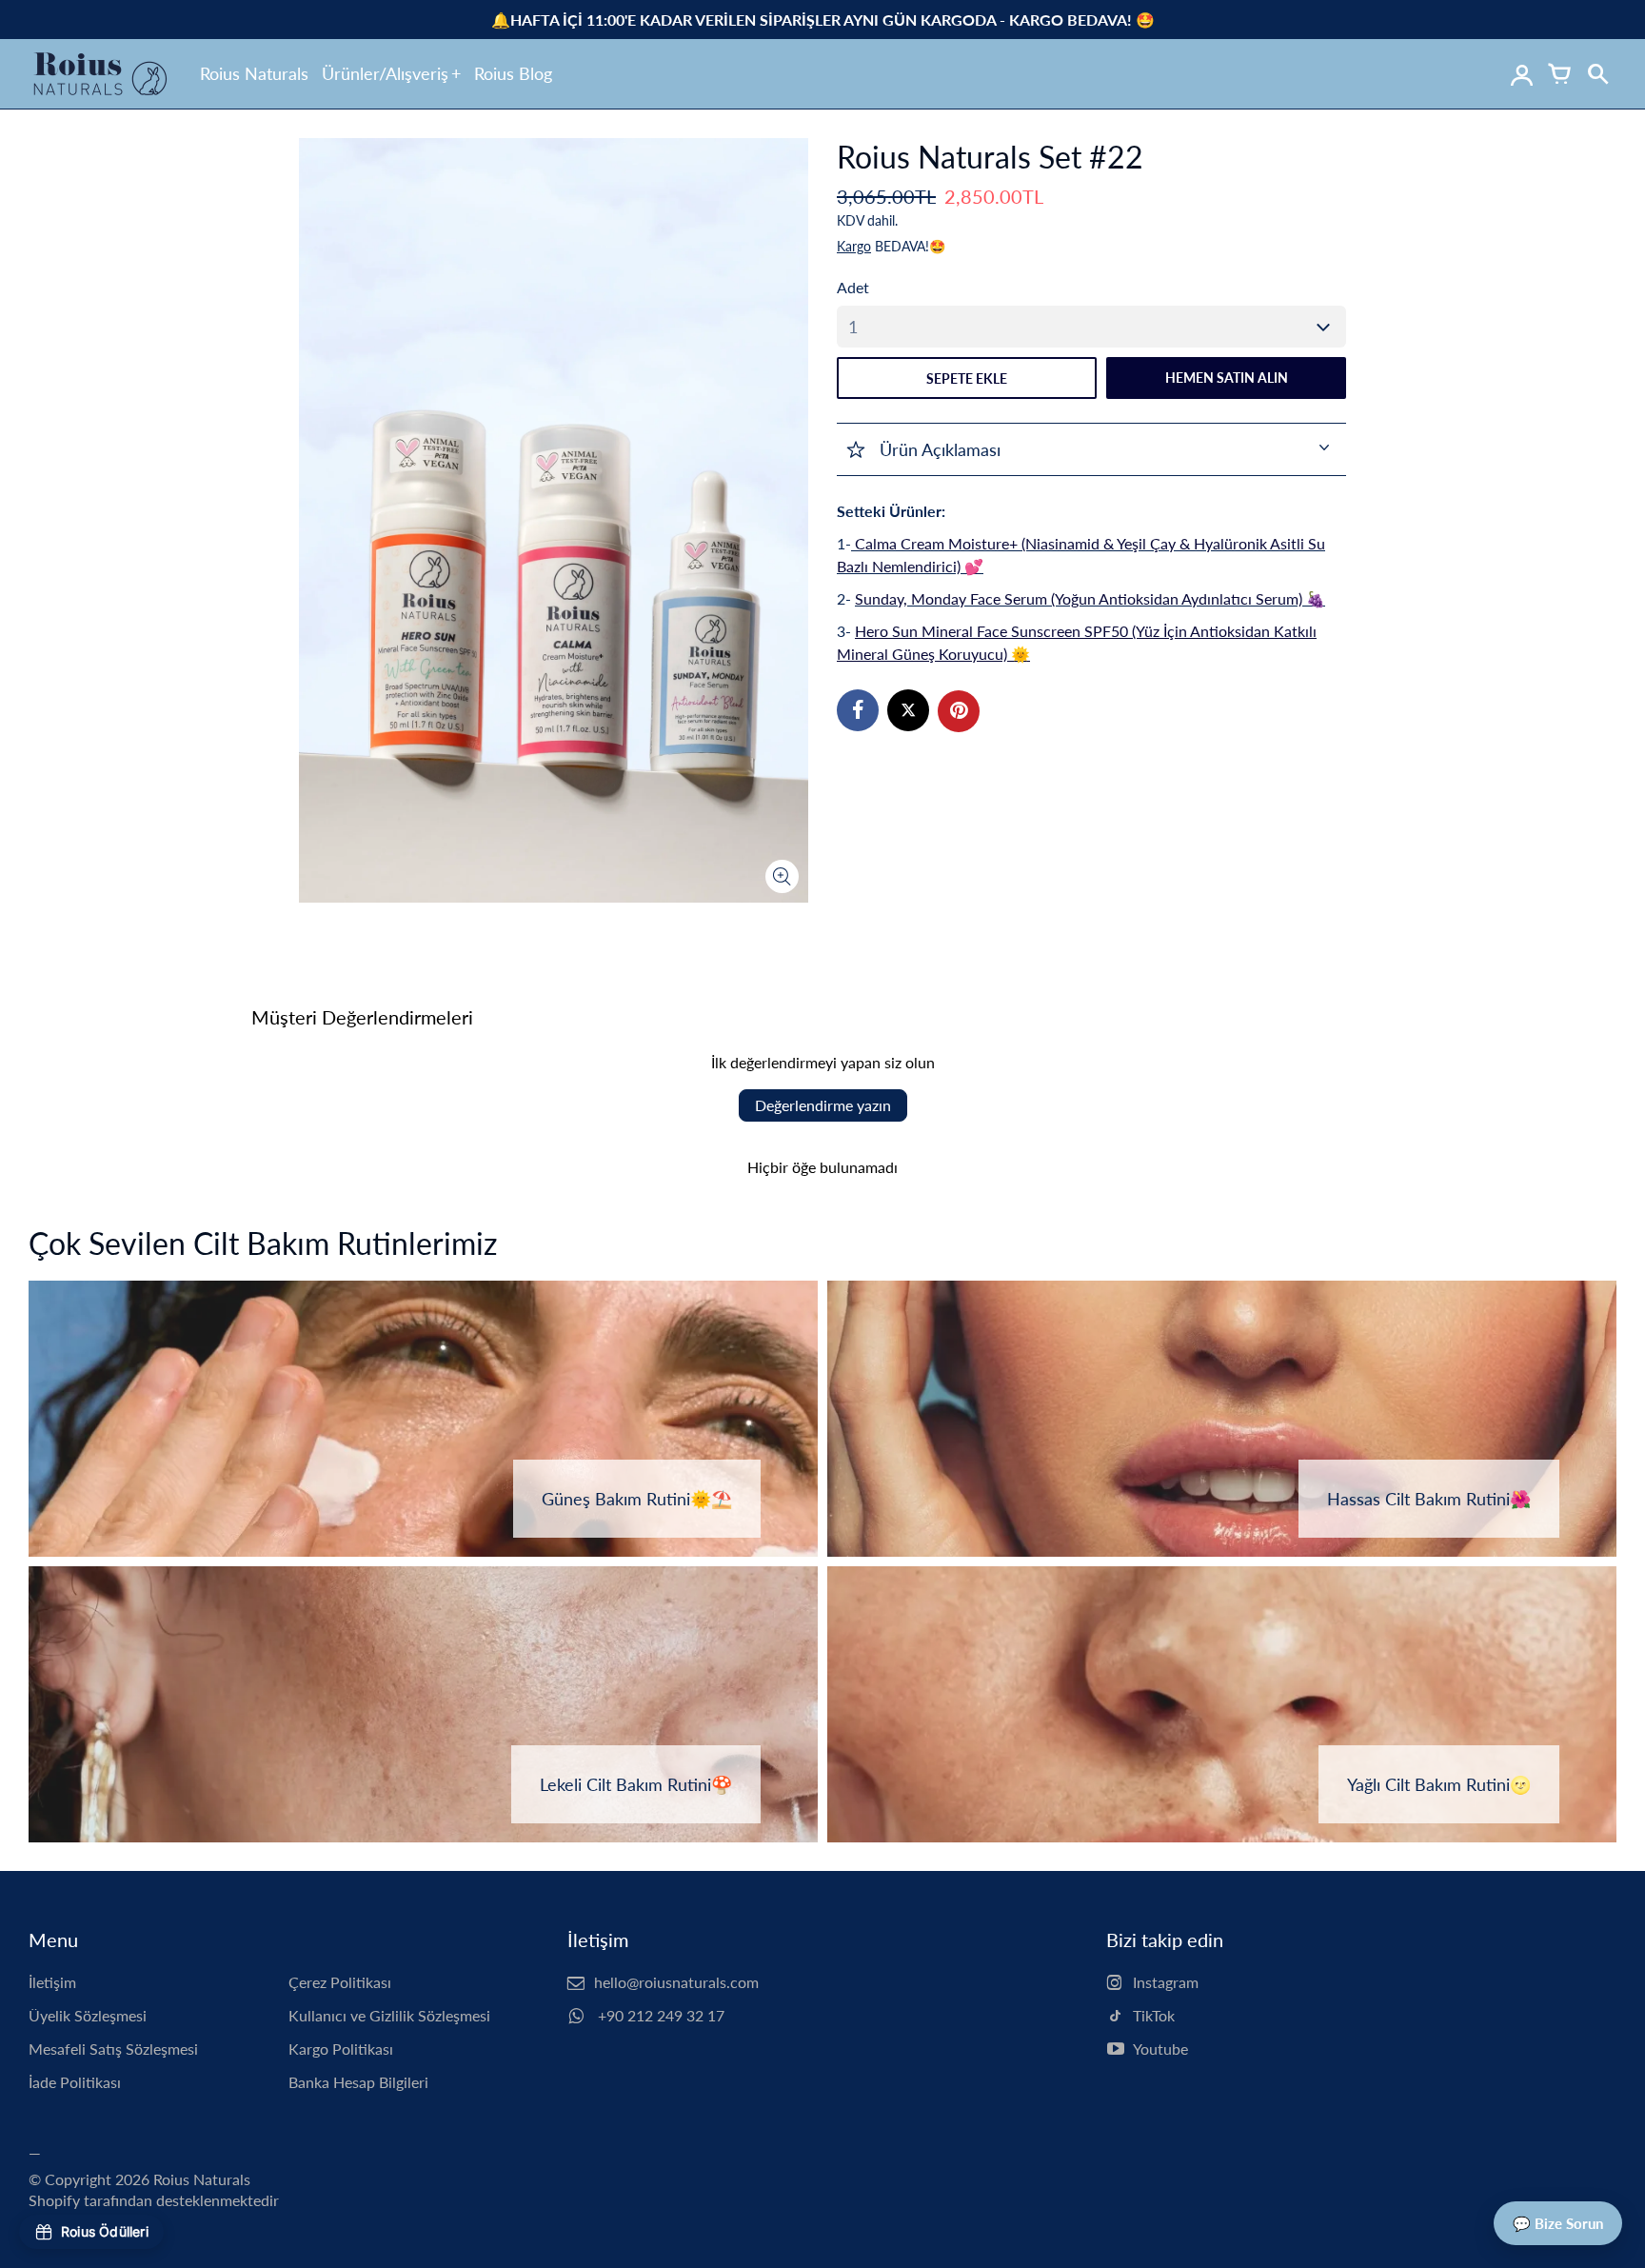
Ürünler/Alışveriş (385, 73)
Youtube (1160, 2049)
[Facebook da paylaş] (858, 710)
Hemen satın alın (1227, 378)
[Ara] (1597, 74)
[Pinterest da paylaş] (959, 711)
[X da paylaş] (908, 710)
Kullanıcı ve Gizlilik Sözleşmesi (389, 2015)
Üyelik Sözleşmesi (88, 2015)
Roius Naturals (254, 73)
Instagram (1166, 1982)
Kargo (854, 246)
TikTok (1154, 2015)
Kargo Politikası (341, 2049)
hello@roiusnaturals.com (676, 1982)
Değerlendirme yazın (823, 1105)
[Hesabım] (1521, 74)
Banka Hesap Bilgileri (358, 2082)
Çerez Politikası (340, 1982)
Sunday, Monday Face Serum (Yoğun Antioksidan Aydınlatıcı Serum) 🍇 (1090, 598)
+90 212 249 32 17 (659, 2015)
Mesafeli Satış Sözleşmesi (113, 2049)
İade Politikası (75, 2082)
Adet (853, 287)
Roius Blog (513, 73)
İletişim (52, 1982)
